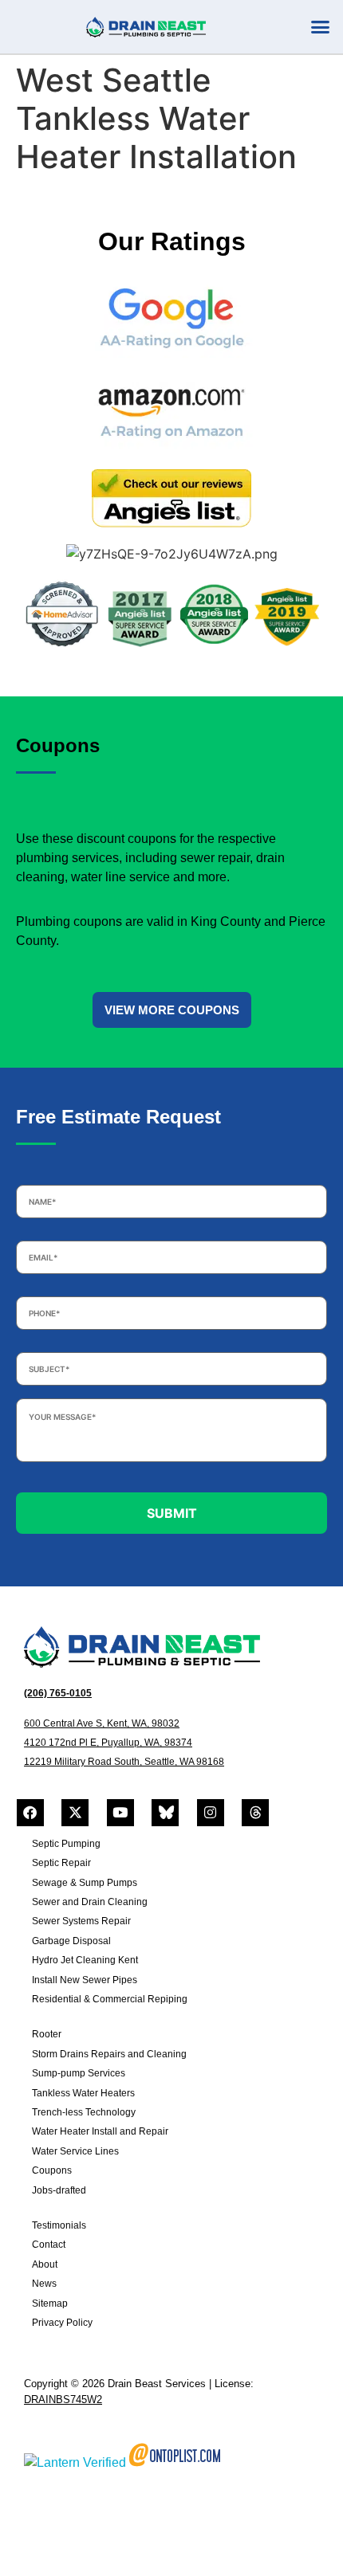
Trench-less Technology (84, 2112)
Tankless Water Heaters (83, 2093)
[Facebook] (30, 1813)
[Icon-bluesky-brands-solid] (165, 1813)
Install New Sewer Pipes (85, 1980)
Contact (49, 2245)
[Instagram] (211, 1813)
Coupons (52, 2170)
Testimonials (59, 2225)
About (45, 2264)
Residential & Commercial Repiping (110, 1999)
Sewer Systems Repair (81, 1921)
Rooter (47, 2034)
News (44, 2284)
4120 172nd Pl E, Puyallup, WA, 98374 (108, 1743)
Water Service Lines (75, 2151)
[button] (321, 27)
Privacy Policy (62, 2323)
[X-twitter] (75, 1813)
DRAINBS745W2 (63, 2400)
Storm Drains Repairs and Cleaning (109, 2054)
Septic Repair (61, 1863)
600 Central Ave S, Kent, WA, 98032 (102, 1723)
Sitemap (50, 2304)
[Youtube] (120, 1813)
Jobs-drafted (59, 2190)
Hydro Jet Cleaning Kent (85, 1960)
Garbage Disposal (71, 1941)
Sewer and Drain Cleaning (90, 1902)
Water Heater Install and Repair (100, 2131)
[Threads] (255, 1813)
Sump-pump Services (79, 2073)
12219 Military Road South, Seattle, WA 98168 (124, 1762)
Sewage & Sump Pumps (85, 1883)
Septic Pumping (66, 1844)
